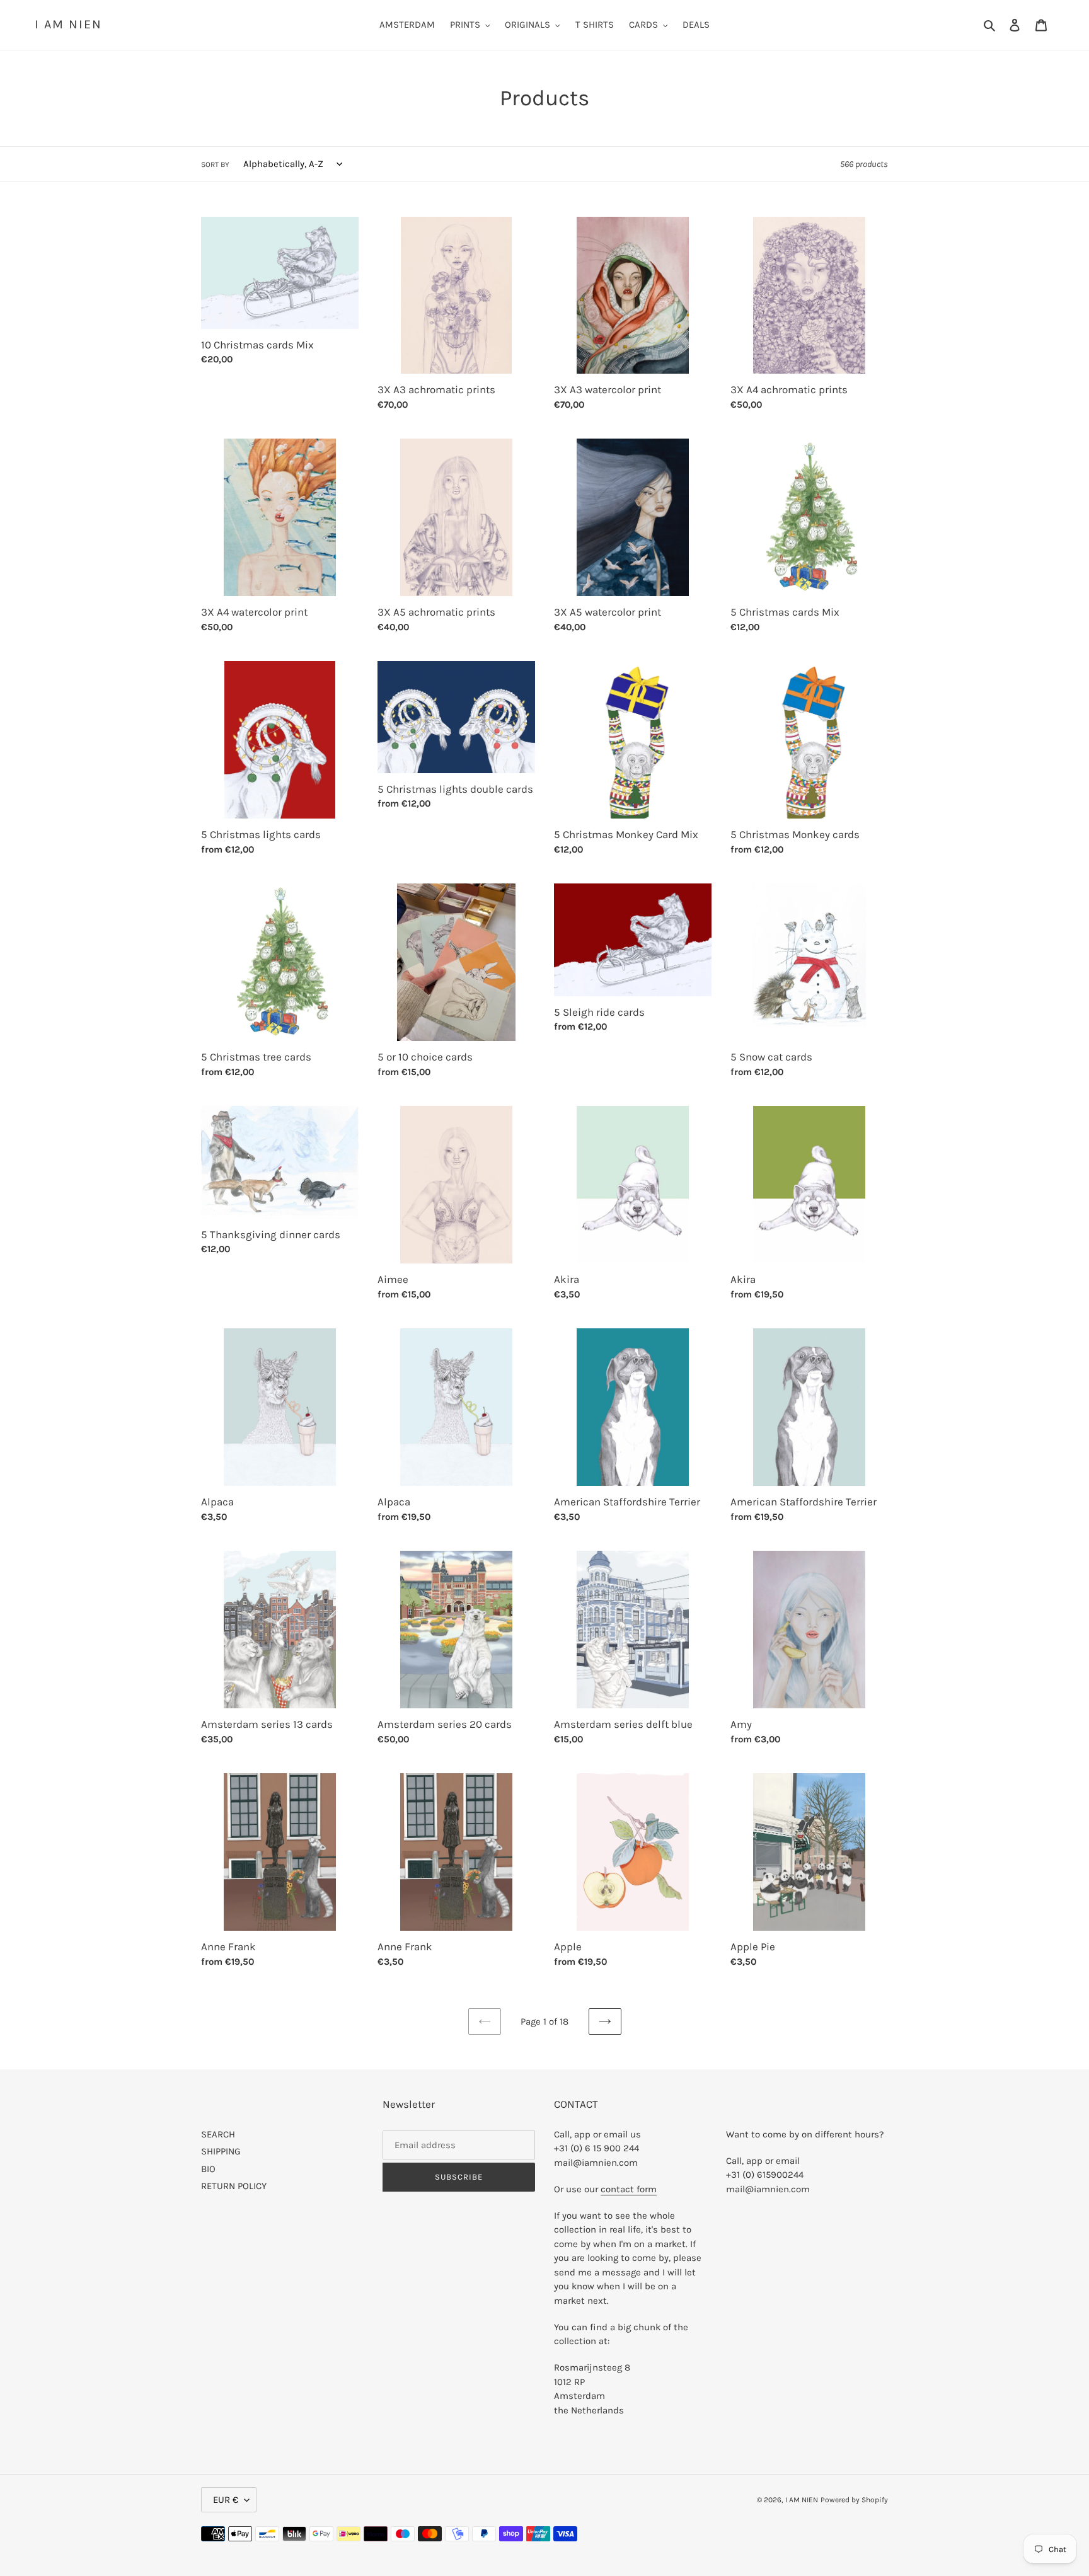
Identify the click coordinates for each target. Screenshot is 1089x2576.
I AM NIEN (68, 24)
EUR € (226, 2500)
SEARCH (218, 2134)
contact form (629, 2189)
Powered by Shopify (854, 2500)
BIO (208, 2169)
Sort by (215, 164)
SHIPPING (221, 2151)
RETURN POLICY (234, 2186)
